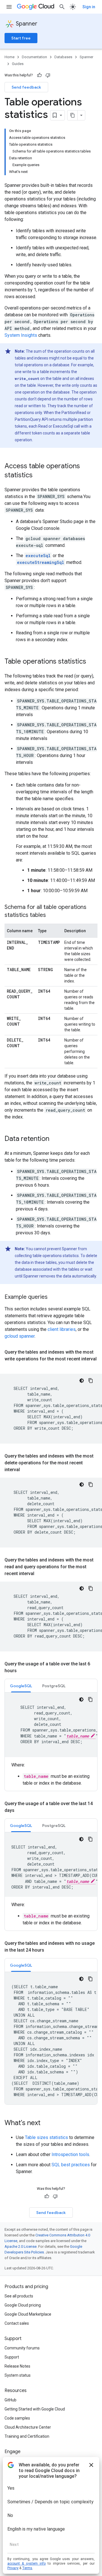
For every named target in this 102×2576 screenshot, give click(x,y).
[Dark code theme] (82, 1381)
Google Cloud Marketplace (28, 2314)
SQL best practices (71, 2165)
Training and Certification (27, 2436)
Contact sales (17, 2323)
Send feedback (26, 87)
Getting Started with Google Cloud (35, 2409)
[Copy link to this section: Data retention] (55, 1139)
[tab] (21, 1686)
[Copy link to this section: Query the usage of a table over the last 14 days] (20, 1810)
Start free (21, 38)
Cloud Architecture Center (28, 2427)
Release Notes (17, 2366)
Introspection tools (70, 2154)
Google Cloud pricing (23, 2305)
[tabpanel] (51, 1740)
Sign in (89, 7)
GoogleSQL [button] (21, 1686)
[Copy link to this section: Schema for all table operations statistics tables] (52, 915)
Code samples (17, 2418)
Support (12, 2357)
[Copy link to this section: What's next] (46, 2123)
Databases (63, 57)
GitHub (10, 2400)
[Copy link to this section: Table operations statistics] (92, 662)
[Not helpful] (48, 75)
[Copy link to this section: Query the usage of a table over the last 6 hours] (22, 1671)
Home (9, 57)
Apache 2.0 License (21, 2246)
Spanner (27, 24)
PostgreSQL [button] (54, 1686)
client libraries (62, 1329)
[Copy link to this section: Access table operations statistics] (38, 476)
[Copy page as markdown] (73, 115)
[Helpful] (39, 75)
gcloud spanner (20, 1336)
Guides (18, 64)
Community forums (22, 2348)
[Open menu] (9, 7)
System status (18, 2375)
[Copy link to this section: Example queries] (53, 1297)
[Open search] (62, 7)
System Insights (21, 335)
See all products (19, 2296)
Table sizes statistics (46, 2137)
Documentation (34, 57)
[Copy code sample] (91, 1381)
